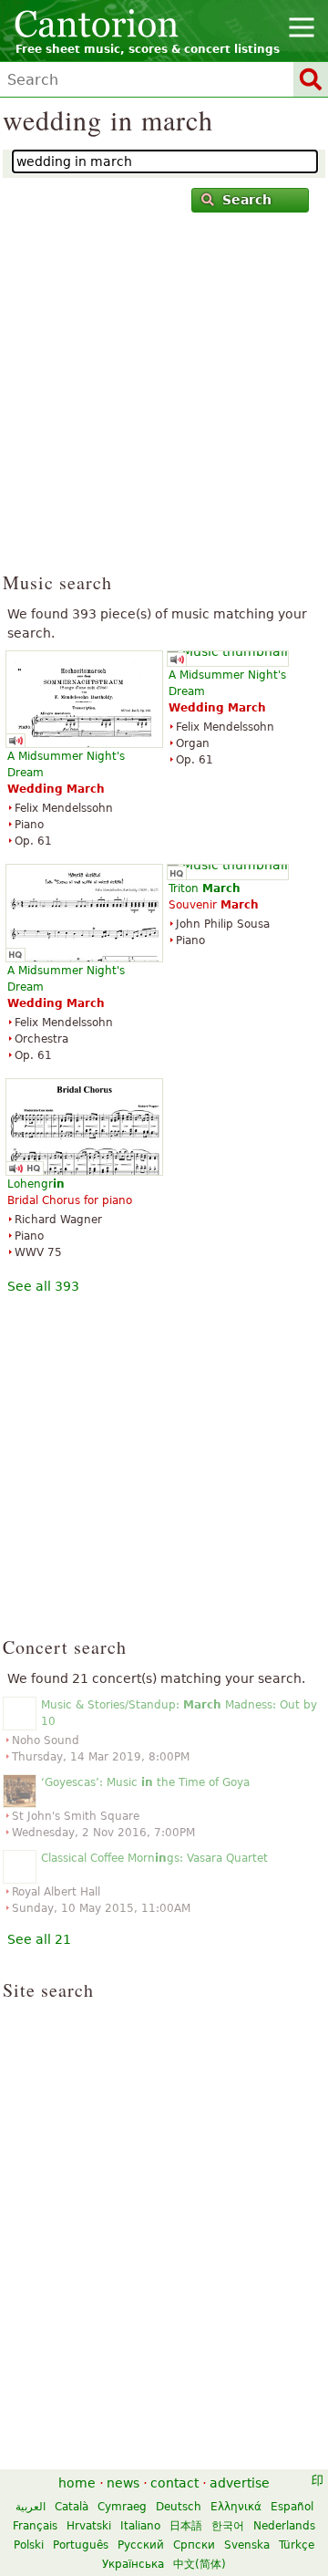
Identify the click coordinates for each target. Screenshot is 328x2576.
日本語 (186, 2526)
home (77, 2483)
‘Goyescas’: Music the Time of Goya (145, 1782)
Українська (133, 2564)
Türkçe (297, 2545)
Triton (205, 888)
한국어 (228, 2526)
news (123, 2483)
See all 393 (43, 1286)
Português (81, 2545)
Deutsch (179, 2507)
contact (174, 2483)
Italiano (140, 2526)
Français (35, 2526)
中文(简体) (200, 2564)
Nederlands (284, 2526)
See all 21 (39, 1939)
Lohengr (36, 1184)
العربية (31, 2507)
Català (72, 2507)
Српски (194, 2545)
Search (247, 200)
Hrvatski (89, 2526)
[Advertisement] (164, 400)
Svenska (247, 2545)
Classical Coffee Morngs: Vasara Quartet (154, 1858)
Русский (141, 2545)
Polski (29, 2545)
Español (292, 2507)
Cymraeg (122, 2507)
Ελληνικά (236, 2507)
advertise (240, 2483)
